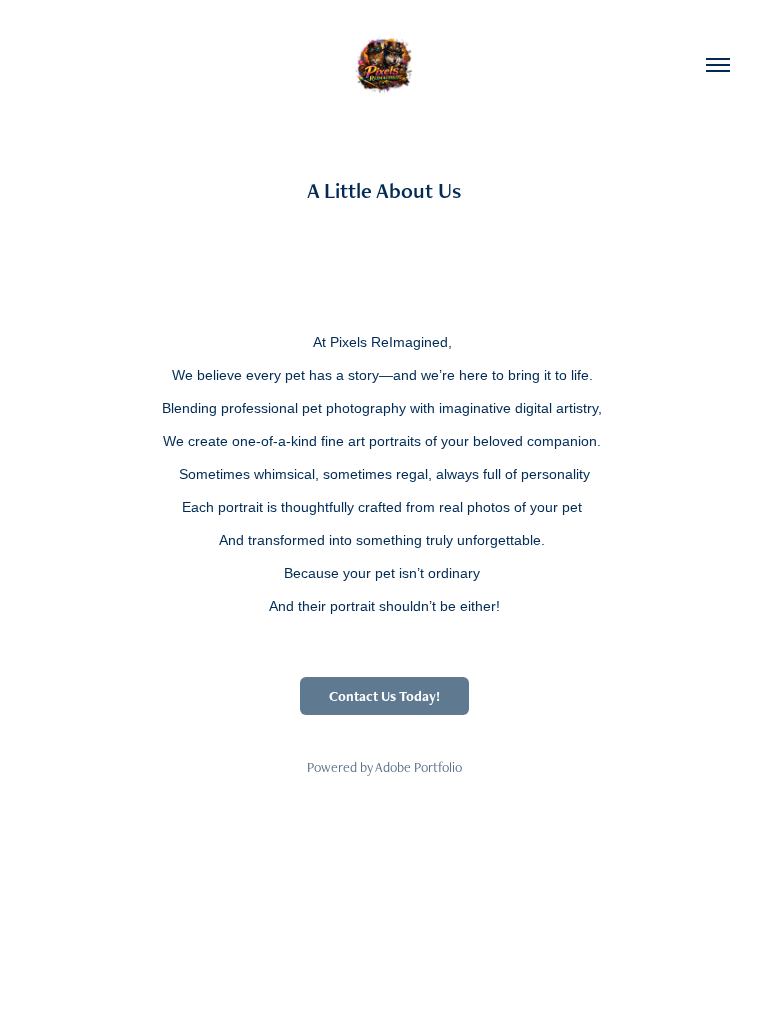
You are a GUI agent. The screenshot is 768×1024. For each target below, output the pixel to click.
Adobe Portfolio (418, 767)
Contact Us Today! (384, 696)
